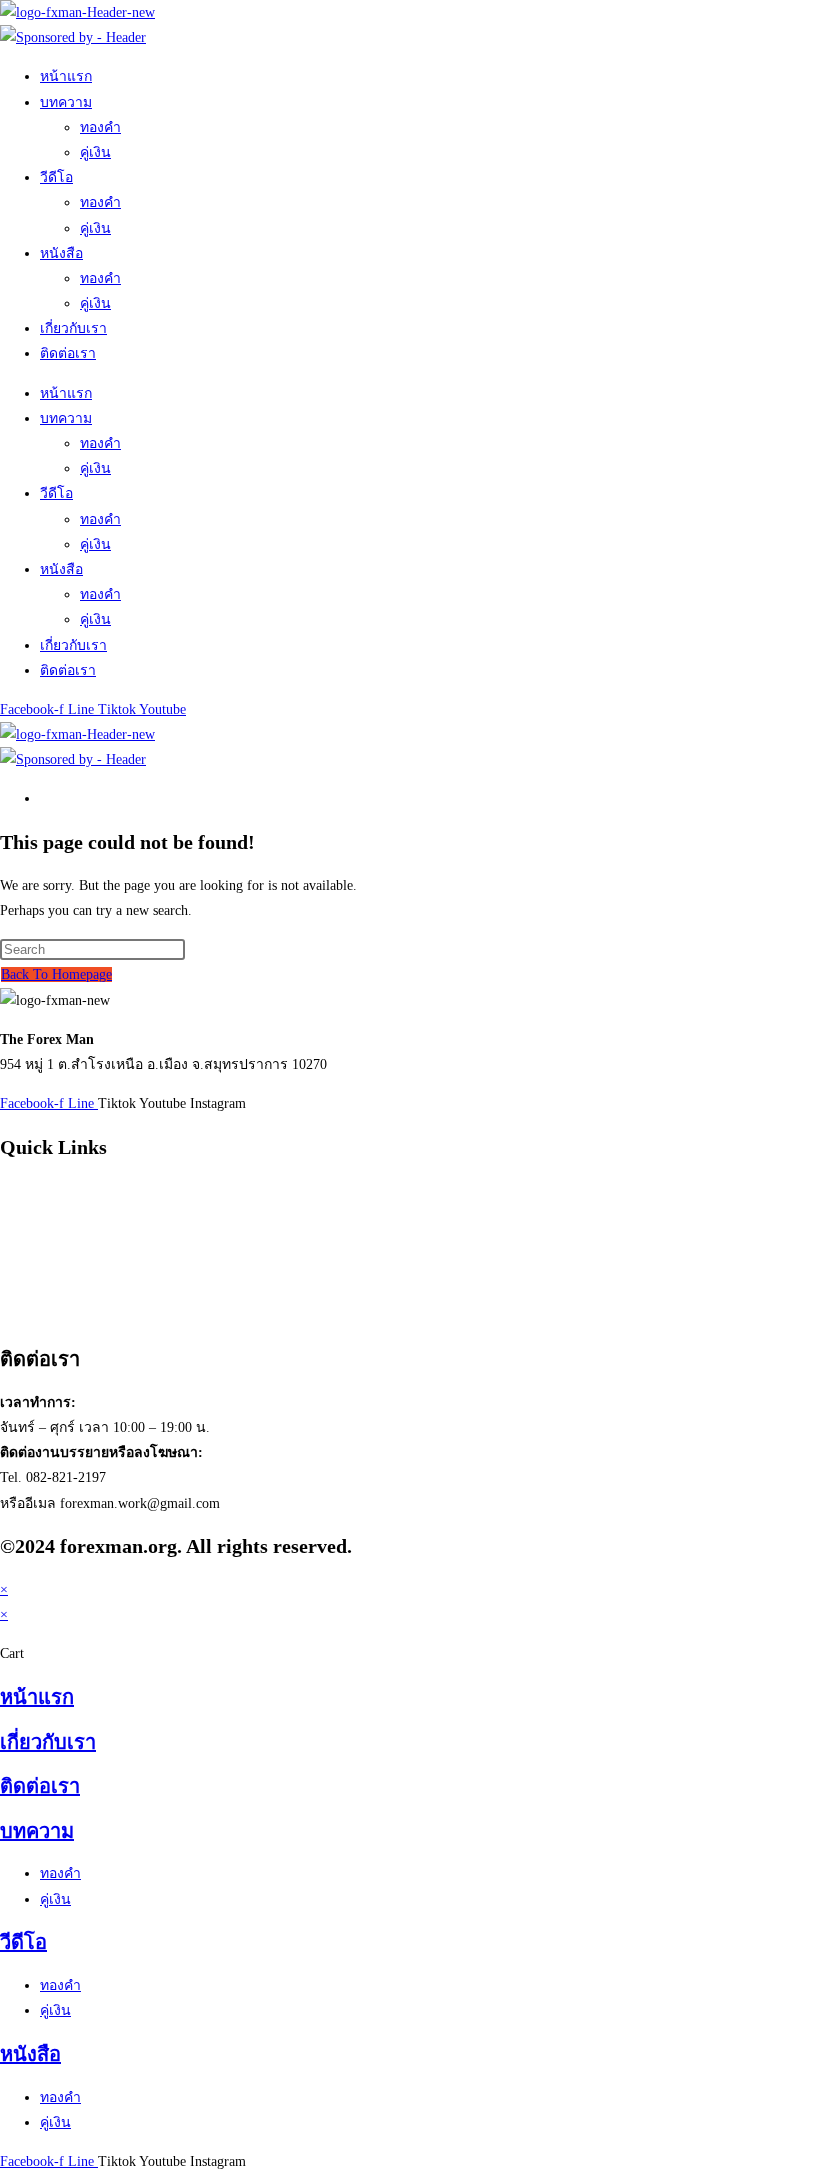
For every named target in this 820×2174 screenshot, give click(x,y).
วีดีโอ (56, 177)
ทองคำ (100, 127)
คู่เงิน (95, 152)
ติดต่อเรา (68, 353)
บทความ (66, 102)
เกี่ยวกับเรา (73, 328)
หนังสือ (61, 253)
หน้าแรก (66, 76)
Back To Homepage (56, 974)
